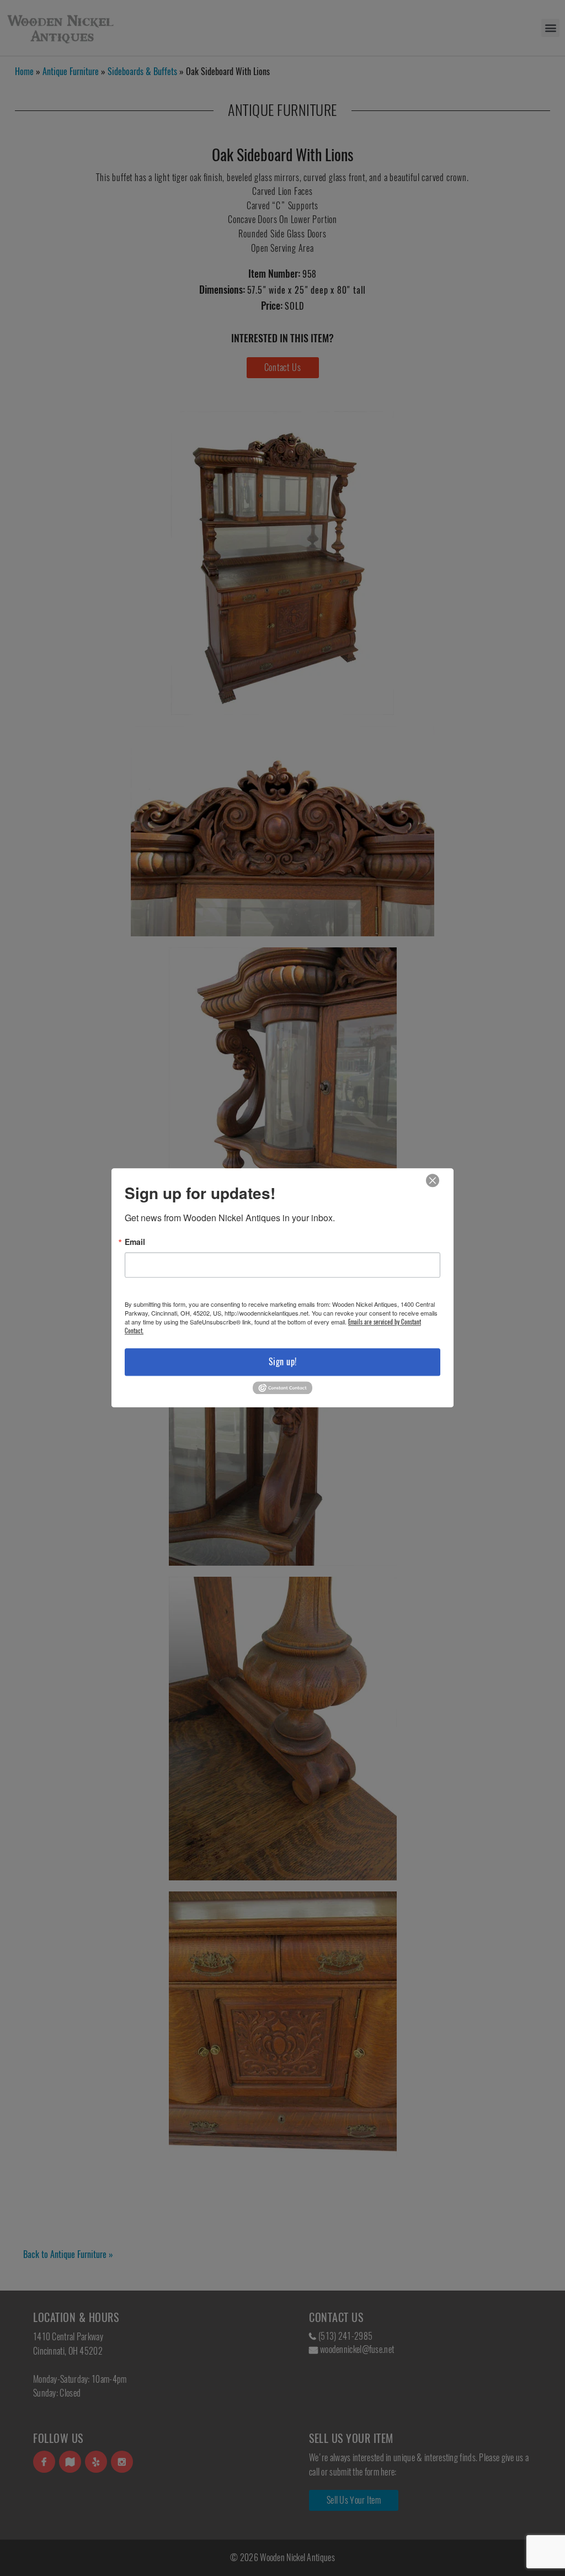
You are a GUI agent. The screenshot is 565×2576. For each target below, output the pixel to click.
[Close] (433, 1181)
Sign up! (283, 1362)
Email (135, 1242)
